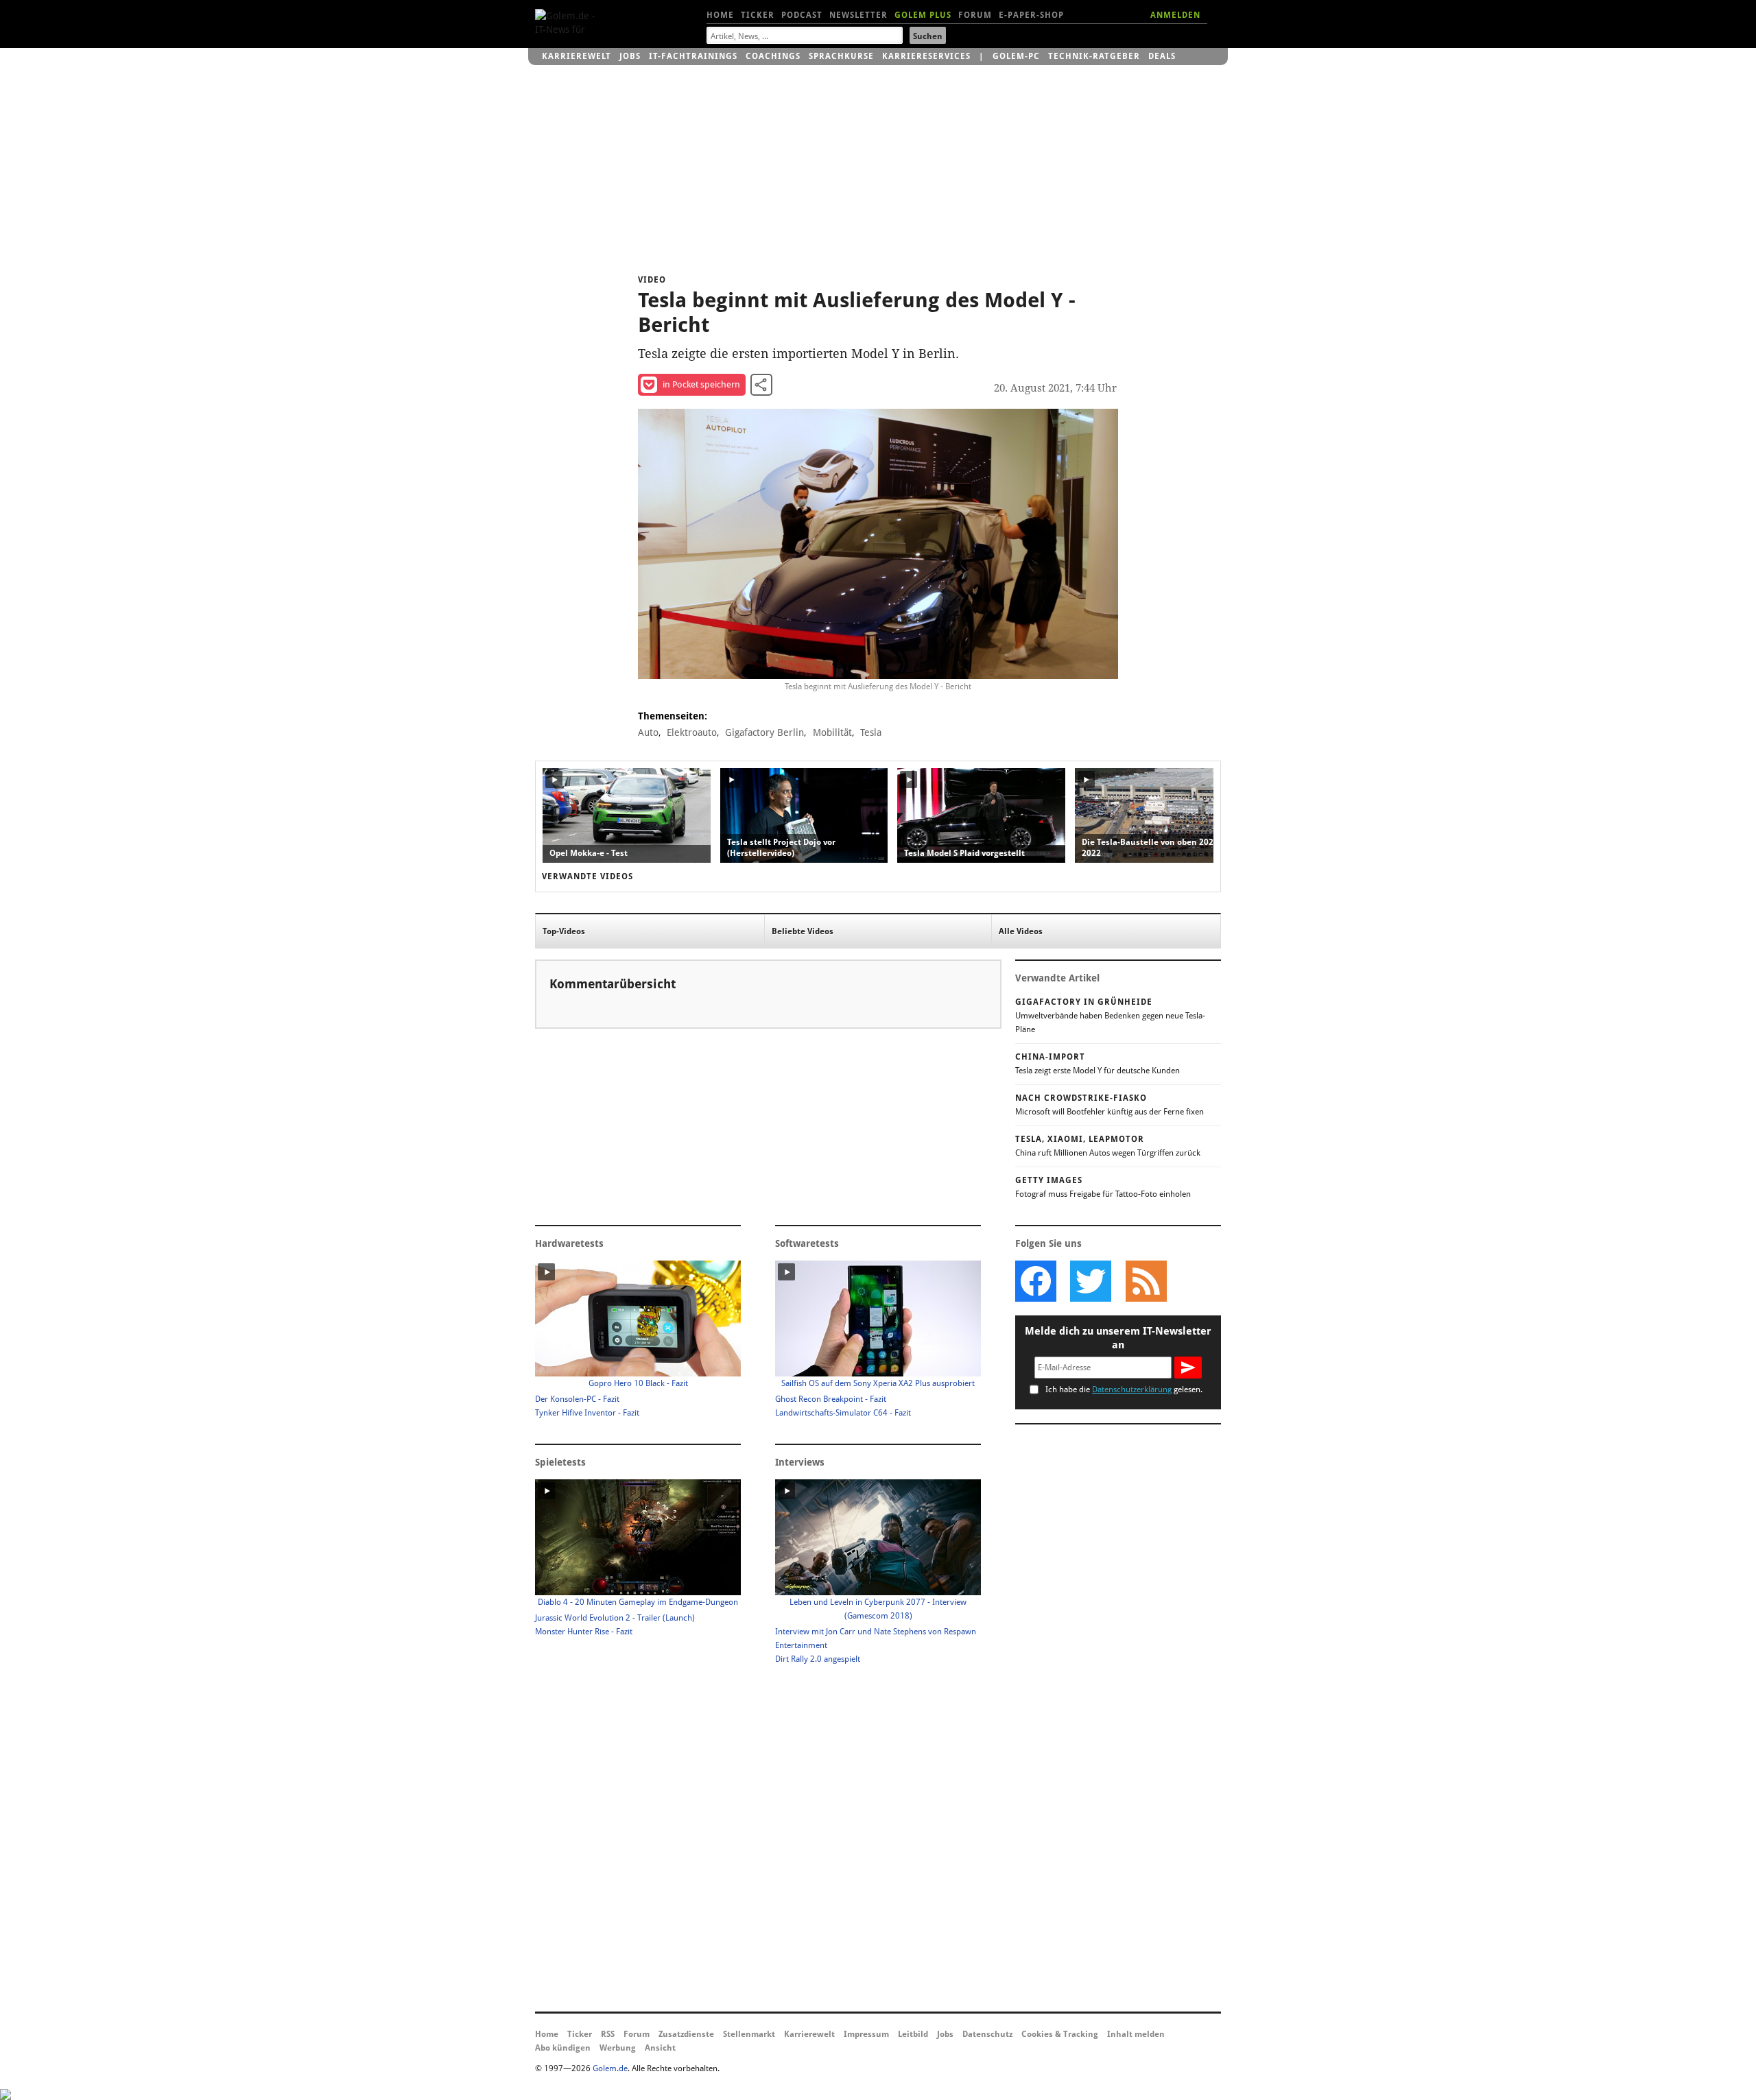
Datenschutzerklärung (1132, 1389)
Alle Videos (1021, 931)
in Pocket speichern (701, 384)
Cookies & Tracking (1060, 2034)
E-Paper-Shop (1031, 15)
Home (720, 15)
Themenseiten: (673, 716)
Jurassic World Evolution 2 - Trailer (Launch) (615, 1618)
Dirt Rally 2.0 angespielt (818, 1659)
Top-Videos (564, 931)
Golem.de (610, 2068)
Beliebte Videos (803, 931)
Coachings (773, 56)
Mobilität (832, 732)
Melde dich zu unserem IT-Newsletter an (1118, 1338)
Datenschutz (987, 2034)
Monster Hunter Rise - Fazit (584, 1632)
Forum (975, 15)
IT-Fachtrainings (693, 56)
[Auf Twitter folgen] (1091, 1281)
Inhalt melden (1136, 2034)
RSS (608, 2034)
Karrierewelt (577, 56)
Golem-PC (1016, 56)
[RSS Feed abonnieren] (1146, 1281)
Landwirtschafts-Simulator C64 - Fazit (843, 1413)
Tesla (871, 732)
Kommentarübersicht (613, 984)
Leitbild (913, 2034)
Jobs (630, 56)
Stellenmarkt (749, 2034)
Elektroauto (692, 732)
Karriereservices (926, 56)
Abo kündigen (563, 2048)
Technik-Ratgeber (1094, 56)
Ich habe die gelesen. (1124, 1389)
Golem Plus (923, 15)
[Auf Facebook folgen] (1036, 1281)
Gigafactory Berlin (764, 732)
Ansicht (660, 2048)
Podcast (802, 15)
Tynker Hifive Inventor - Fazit (587, 1413)
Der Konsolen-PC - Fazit (577, 1399)
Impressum (866, 2034)
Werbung (618, 2048)
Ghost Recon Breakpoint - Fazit (831, 1399)
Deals (1162, 56)
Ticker (758, 15)
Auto (648, 732)
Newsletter (858, 15)
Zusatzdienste (686, 2034)
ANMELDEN (1175, 15)
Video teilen (761, 385)
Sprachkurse (841, 56)
